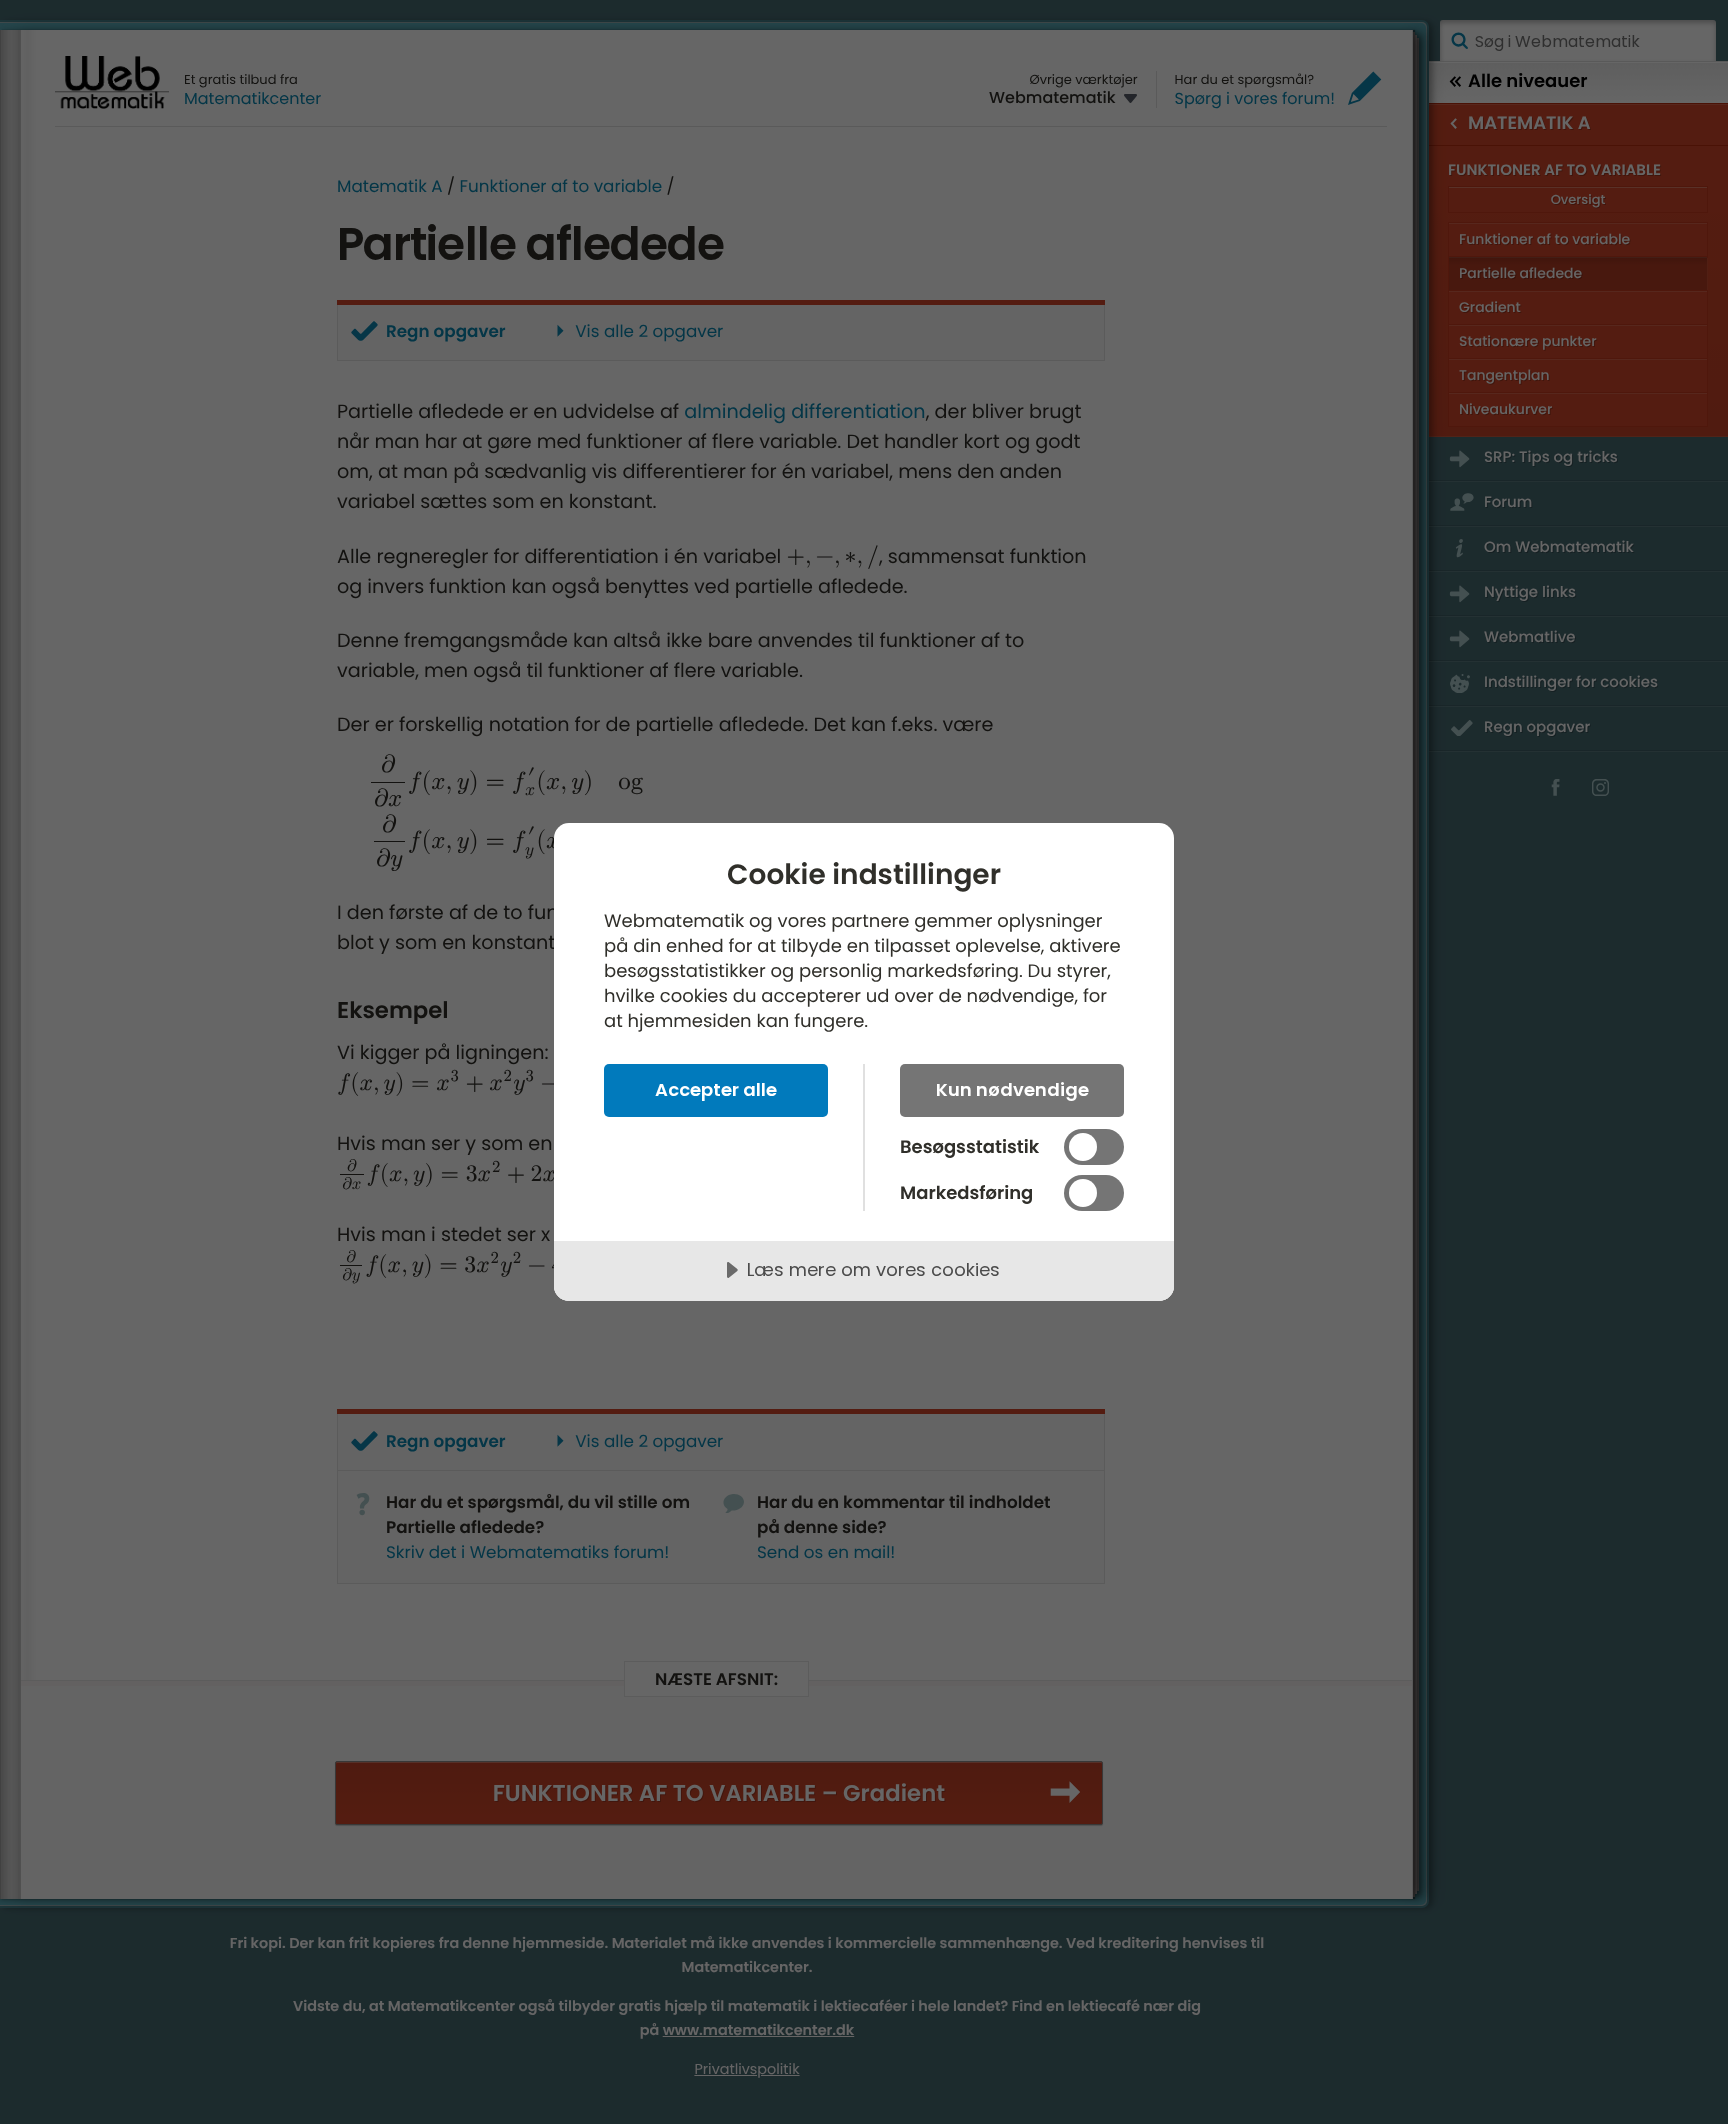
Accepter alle (716, 1089)
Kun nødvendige (1012, 1089)
